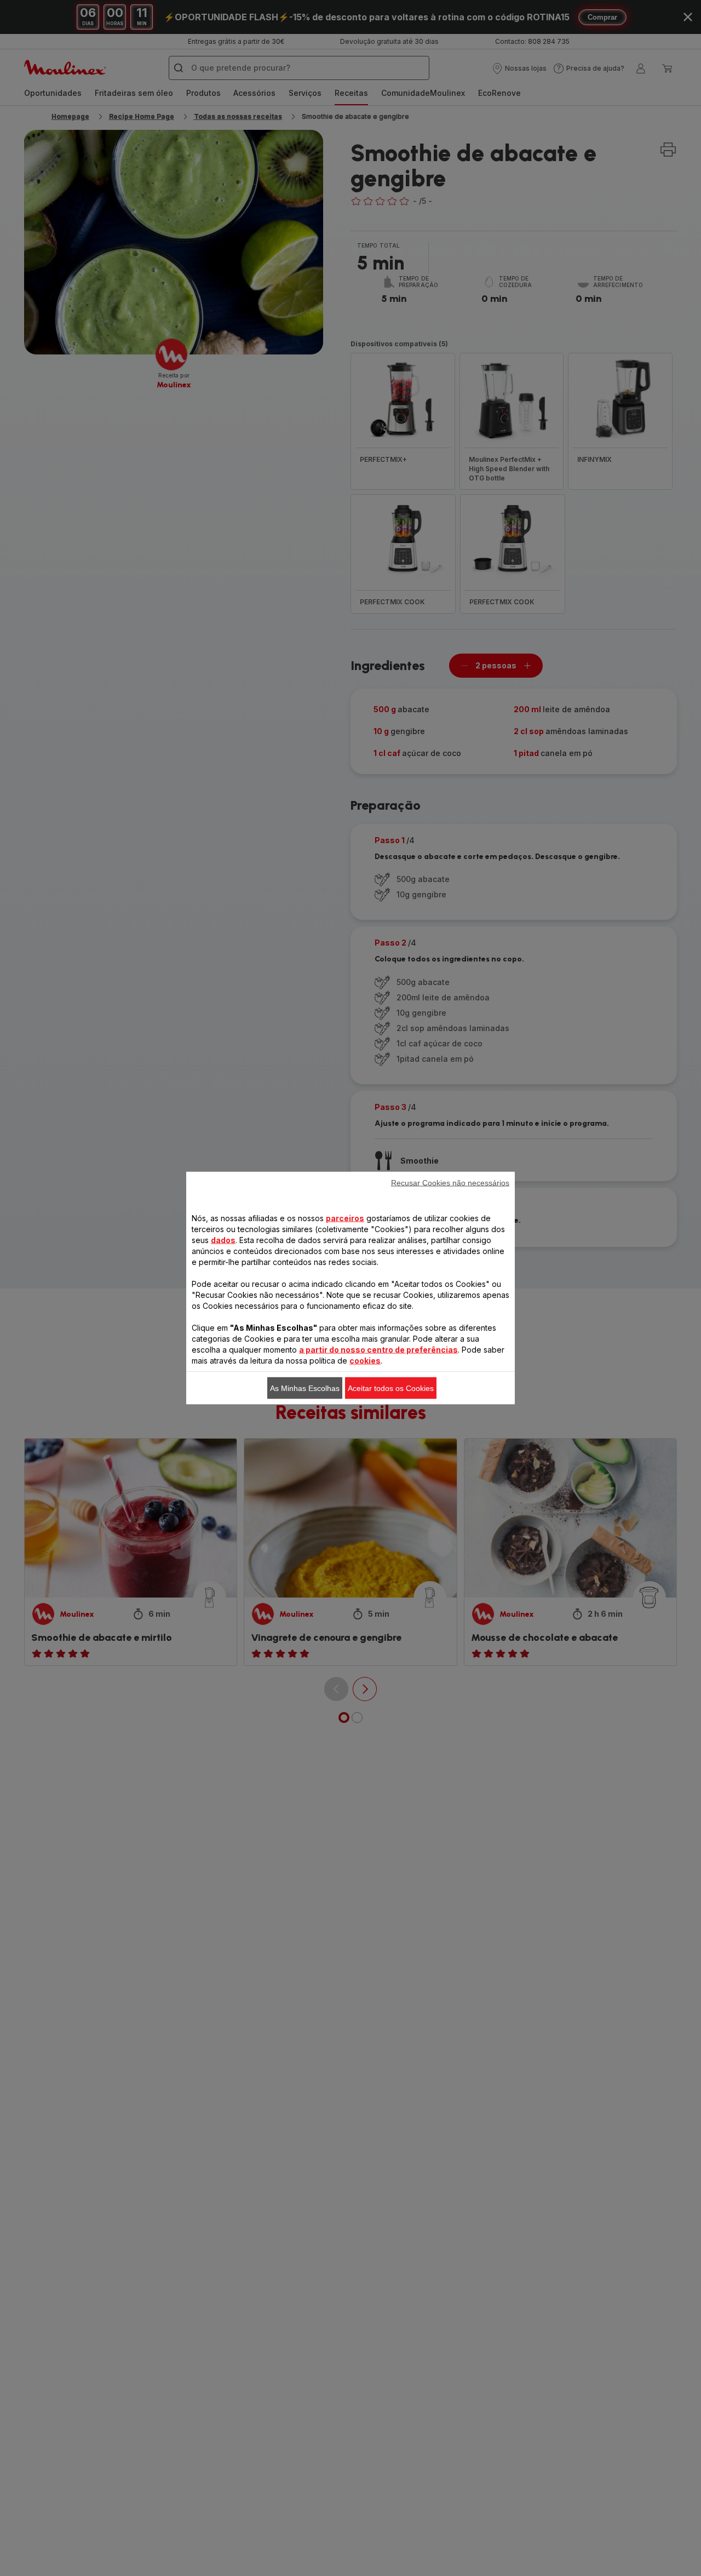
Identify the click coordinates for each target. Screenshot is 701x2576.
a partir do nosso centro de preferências (378, 1350)
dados (223, 1240)
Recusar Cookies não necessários (450, 1183)
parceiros (345, 1218)
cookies (365, 1361)
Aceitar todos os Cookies (391, 1388)
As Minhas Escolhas (305, 1388)
